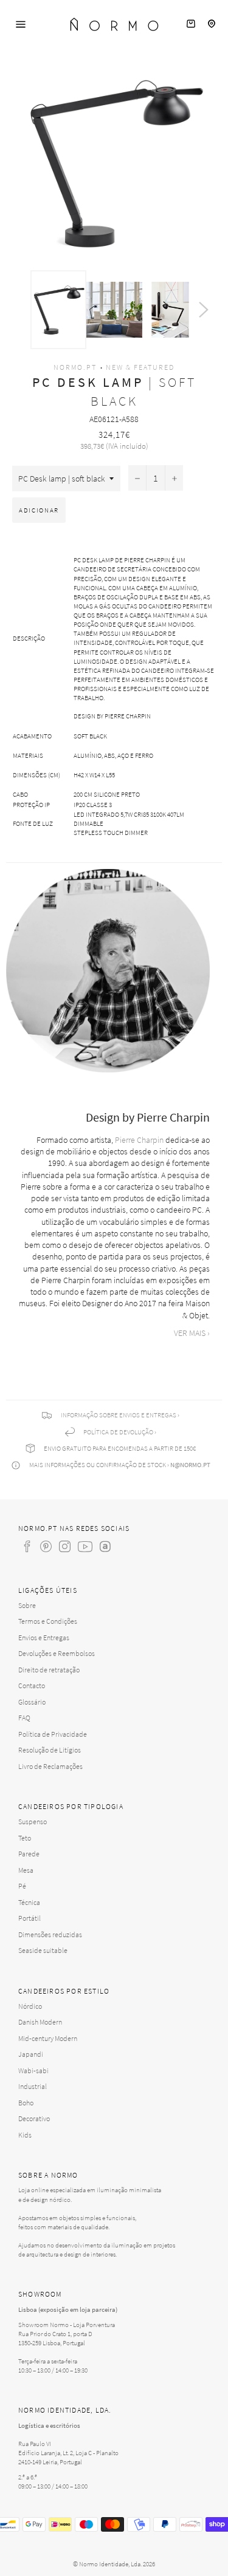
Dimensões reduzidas (50, 1934)
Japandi (31, 2054)
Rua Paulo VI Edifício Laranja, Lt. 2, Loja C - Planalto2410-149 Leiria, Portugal (68, 2453)
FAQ (24, 1718)
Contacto (32, 1685)
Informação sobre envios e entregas (119, 1415)
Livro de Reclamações (50, 1766)
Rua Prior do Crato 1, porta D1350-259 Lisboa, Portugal (55, 2338)
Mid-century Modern (48, 2038)
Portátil (29, 1918)
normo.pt (75, 367)
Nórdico (30, 2006)
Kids (25, 2135)
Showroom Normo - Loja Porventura (67, 2325)
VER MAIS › (192, 1333)
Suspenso (33, 1821)
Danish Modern (40, 2022)
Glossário (32, 1702)
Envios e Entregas (44, 1637)
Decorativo (34, 2118)
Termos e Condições (48, 1621)
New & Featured (140, 367)
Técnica (29, 1902)
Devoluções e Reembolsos (57, 1653)
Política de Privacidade (53, 1734)
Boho (26, 2103)
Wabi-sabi (33, 2070)
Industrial (33, 2086)
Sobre (27, 1605)
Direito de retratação (49, 1670)
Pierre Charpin (139, 1140)
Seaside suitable (43, 1950)
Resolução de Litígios (50, 1750)
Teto (25, 1838)
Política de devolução (118, 1432)
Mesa (26, 1870)
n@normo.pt (190, 1465)
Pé (22, 1886)
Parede (29, 1854)
